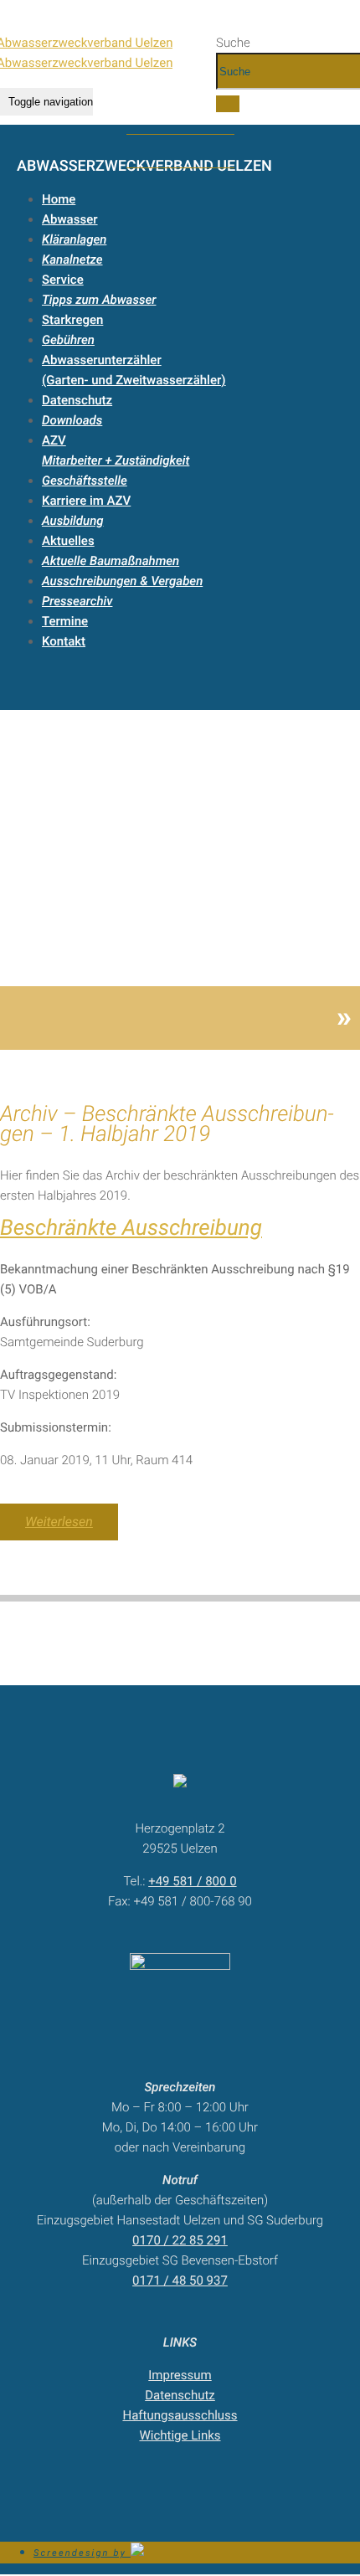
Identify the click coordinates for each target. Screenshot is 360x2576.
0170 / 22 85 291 (180, 2240)
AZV (54, 440)
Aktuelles (68, 541)
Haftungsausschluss (180, 2415)
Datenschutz (77, 400)
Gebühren (68, 340)
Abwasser (70, 219)
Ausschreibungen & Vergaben (122, 581)
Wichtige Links (180, 2435)
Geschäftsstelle (85, 481)
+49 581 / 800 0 (192, 1881)
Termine (65, 621)
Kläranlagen (74, 239)
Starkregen (72, 320)
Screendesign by (82, 2553)
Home (59, 199)
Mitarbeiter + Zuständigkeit (116, 460)
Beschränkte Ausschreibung (131, 1228)
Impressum (180, 2375)
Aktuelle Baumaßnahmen (111, 561)
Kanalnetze (72, 260)
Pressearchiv (77, 601)
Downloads (72, 420)
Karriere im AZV (86, 501)
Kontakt (64, 641)
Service (63, 280)
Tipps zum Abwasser (99, 300)
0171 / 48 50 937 (180, 2280)
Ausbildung (72, 521)
